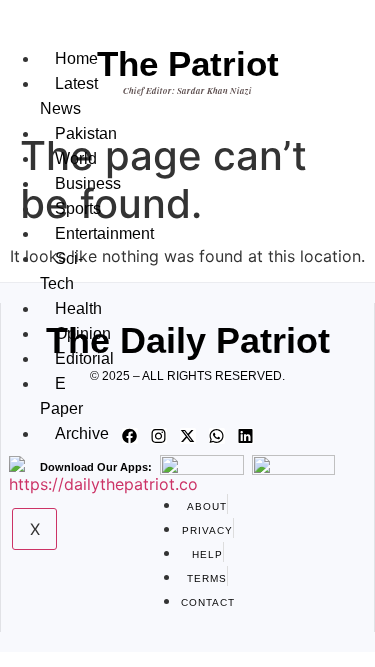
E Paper (61, 396)
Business (88, 183)
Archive (82, 433)
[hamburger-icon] (52, 38)
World (76, 158)
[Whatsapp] (217, 436)
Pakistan (86, 133)
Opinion (83, 333)
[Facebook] (130, 436)
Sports (78, 208)
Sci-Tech (61, 271)
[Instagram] (159, 436)
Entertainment (104, 233)
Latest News (69, 96)
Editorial (84, 358)
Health (78, 308)
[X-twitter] (188, 436)
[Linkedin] (246, 436)
